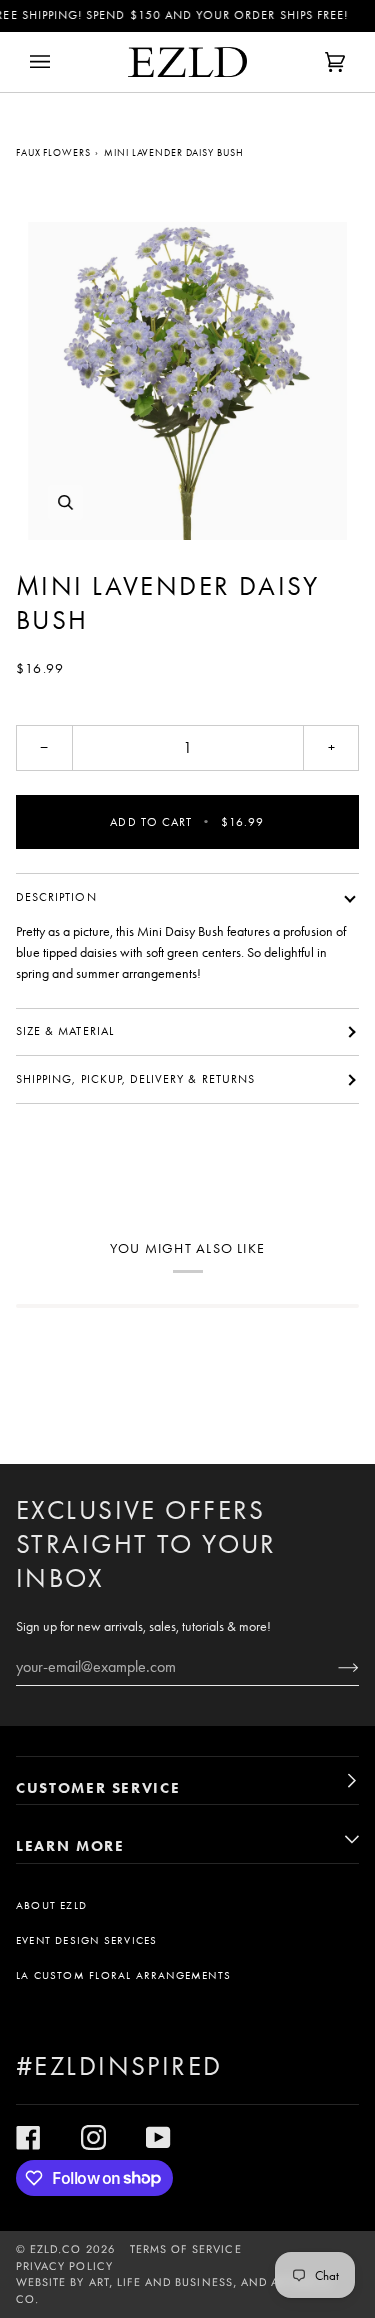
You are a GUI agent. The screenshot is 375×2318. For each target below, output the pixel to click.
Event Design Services (86, 1940)
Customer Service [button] (98, 1788)
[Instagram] (93, 2137)
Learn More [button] (70, 1846)
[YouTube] (158, 2137)
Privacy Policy (64, 2266)
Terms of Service (186, 2249)
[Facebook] (28, 2137)
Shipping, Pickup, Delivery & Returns (135, 1079)
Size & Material (65, 1031)
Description (56, 897)
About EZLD (51, 1905)
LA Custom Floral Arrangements (123, 1975)
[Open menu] (60, 62)
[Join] (332, 1666)
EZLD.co (55, 2249)
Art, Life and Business (161, 2282)
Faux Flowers (53, 152)
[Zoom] (187, 381)
